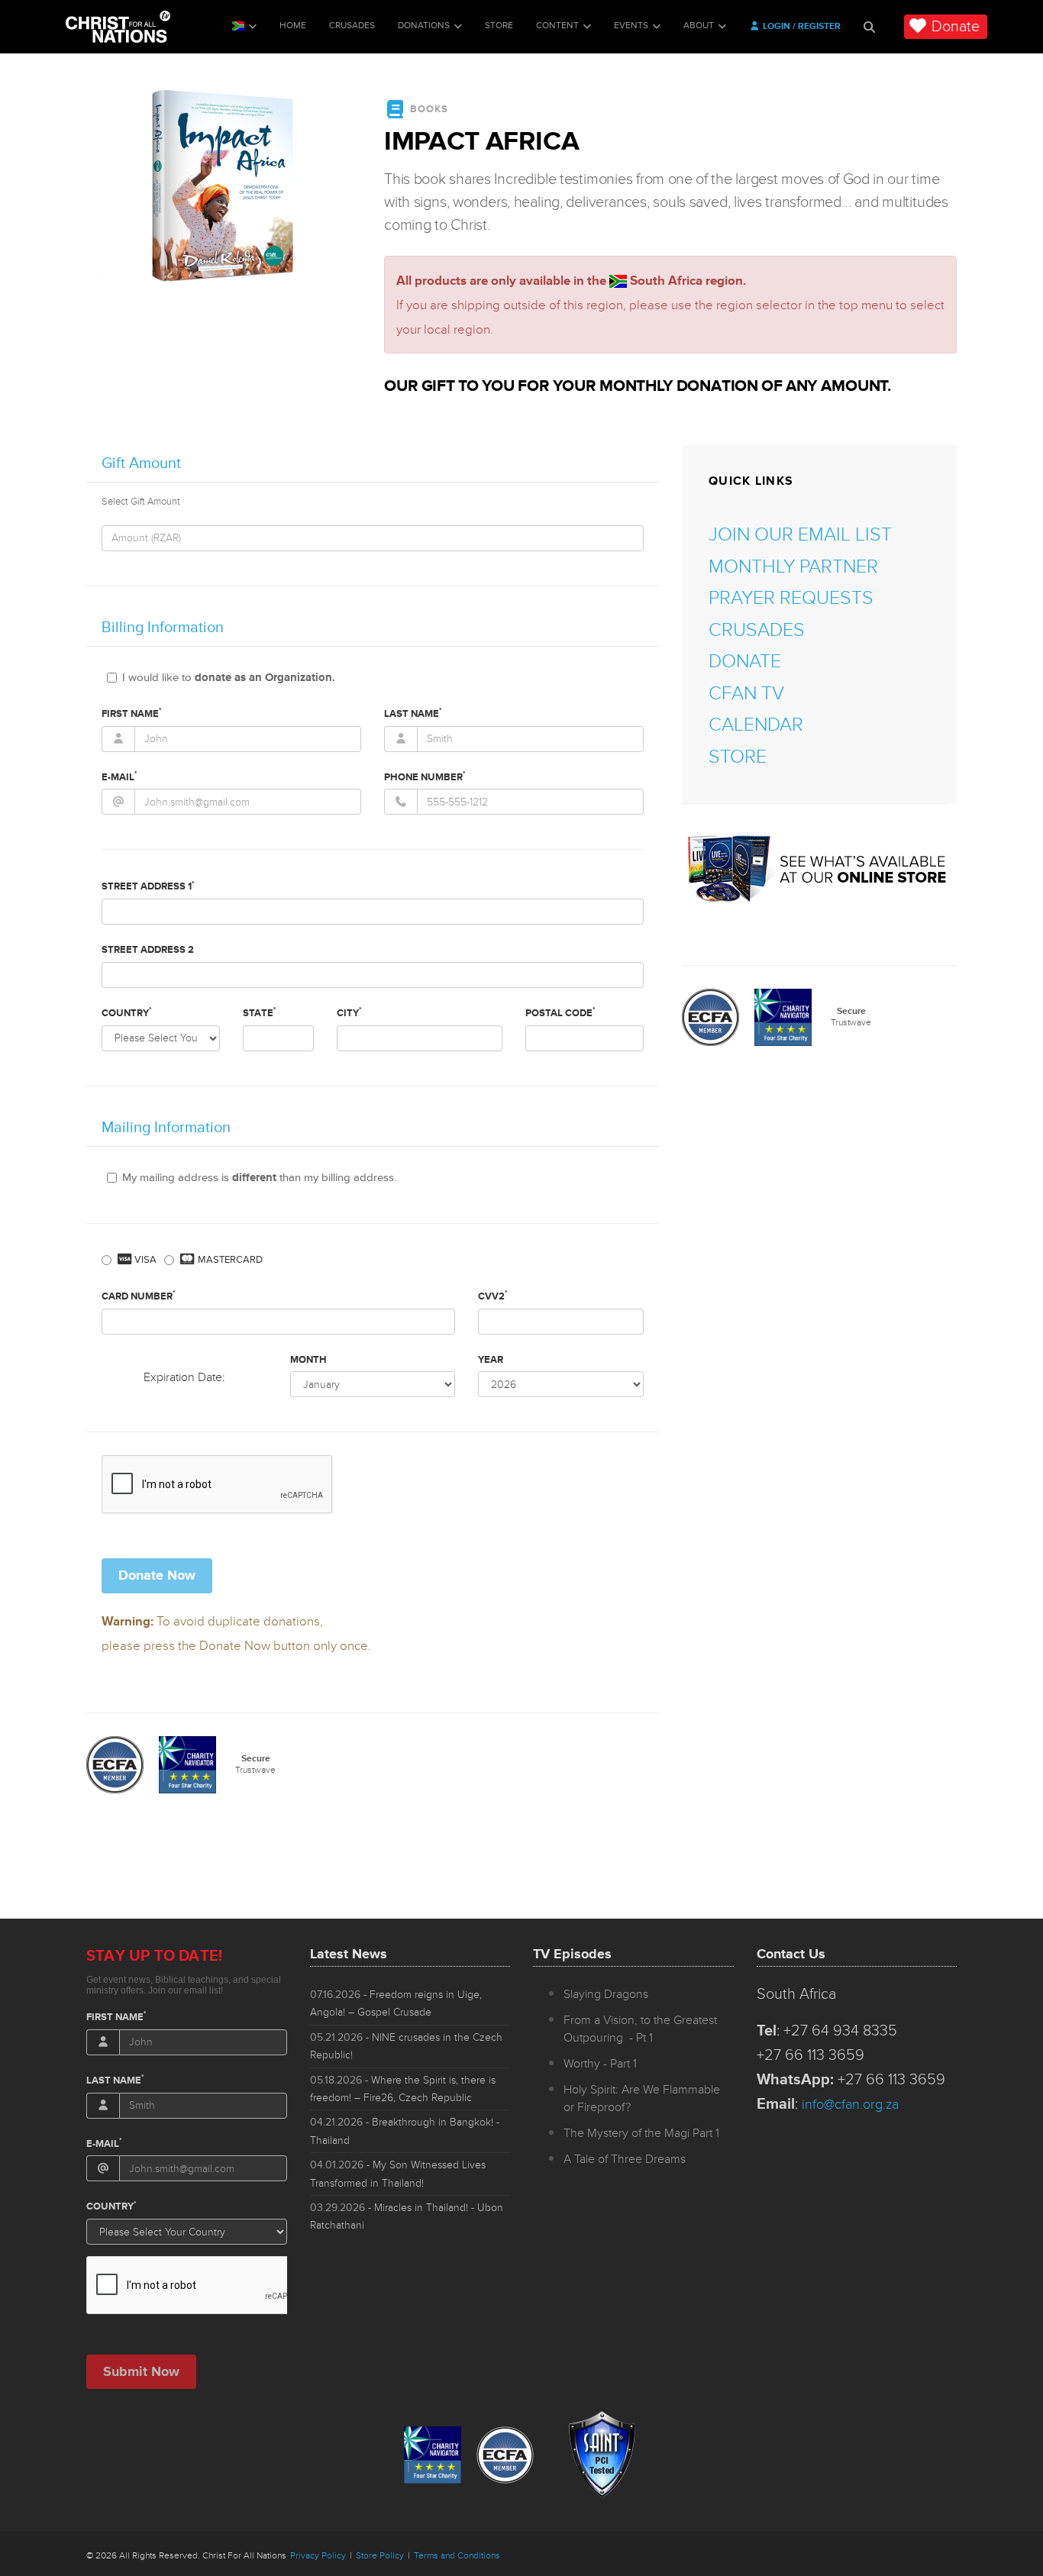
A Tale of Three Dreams (625, 2159)
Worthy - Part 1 (600, 2064)
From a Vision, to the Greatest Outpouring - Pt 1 (640, 2029)
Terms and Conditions (457, 2556)
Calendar (756, 725)
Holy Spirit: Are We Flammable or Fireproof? (642, 2098)
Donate (956, 27)
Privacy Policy (318, 2556)
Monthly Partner (793, 567)
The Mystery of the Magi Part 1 (641, 2133)
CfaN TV (746, 694)
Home (293, 26)
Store (499, 26)
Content (557, 26)
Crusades (352, 26)
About (699, 26)
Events (631, 26)
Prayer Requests (791, 598)
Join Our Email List (800, 535)
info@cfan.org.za (850, 2104)
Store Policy (380, 2556)
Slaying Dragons (606, 1994)
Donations (424, 26)
